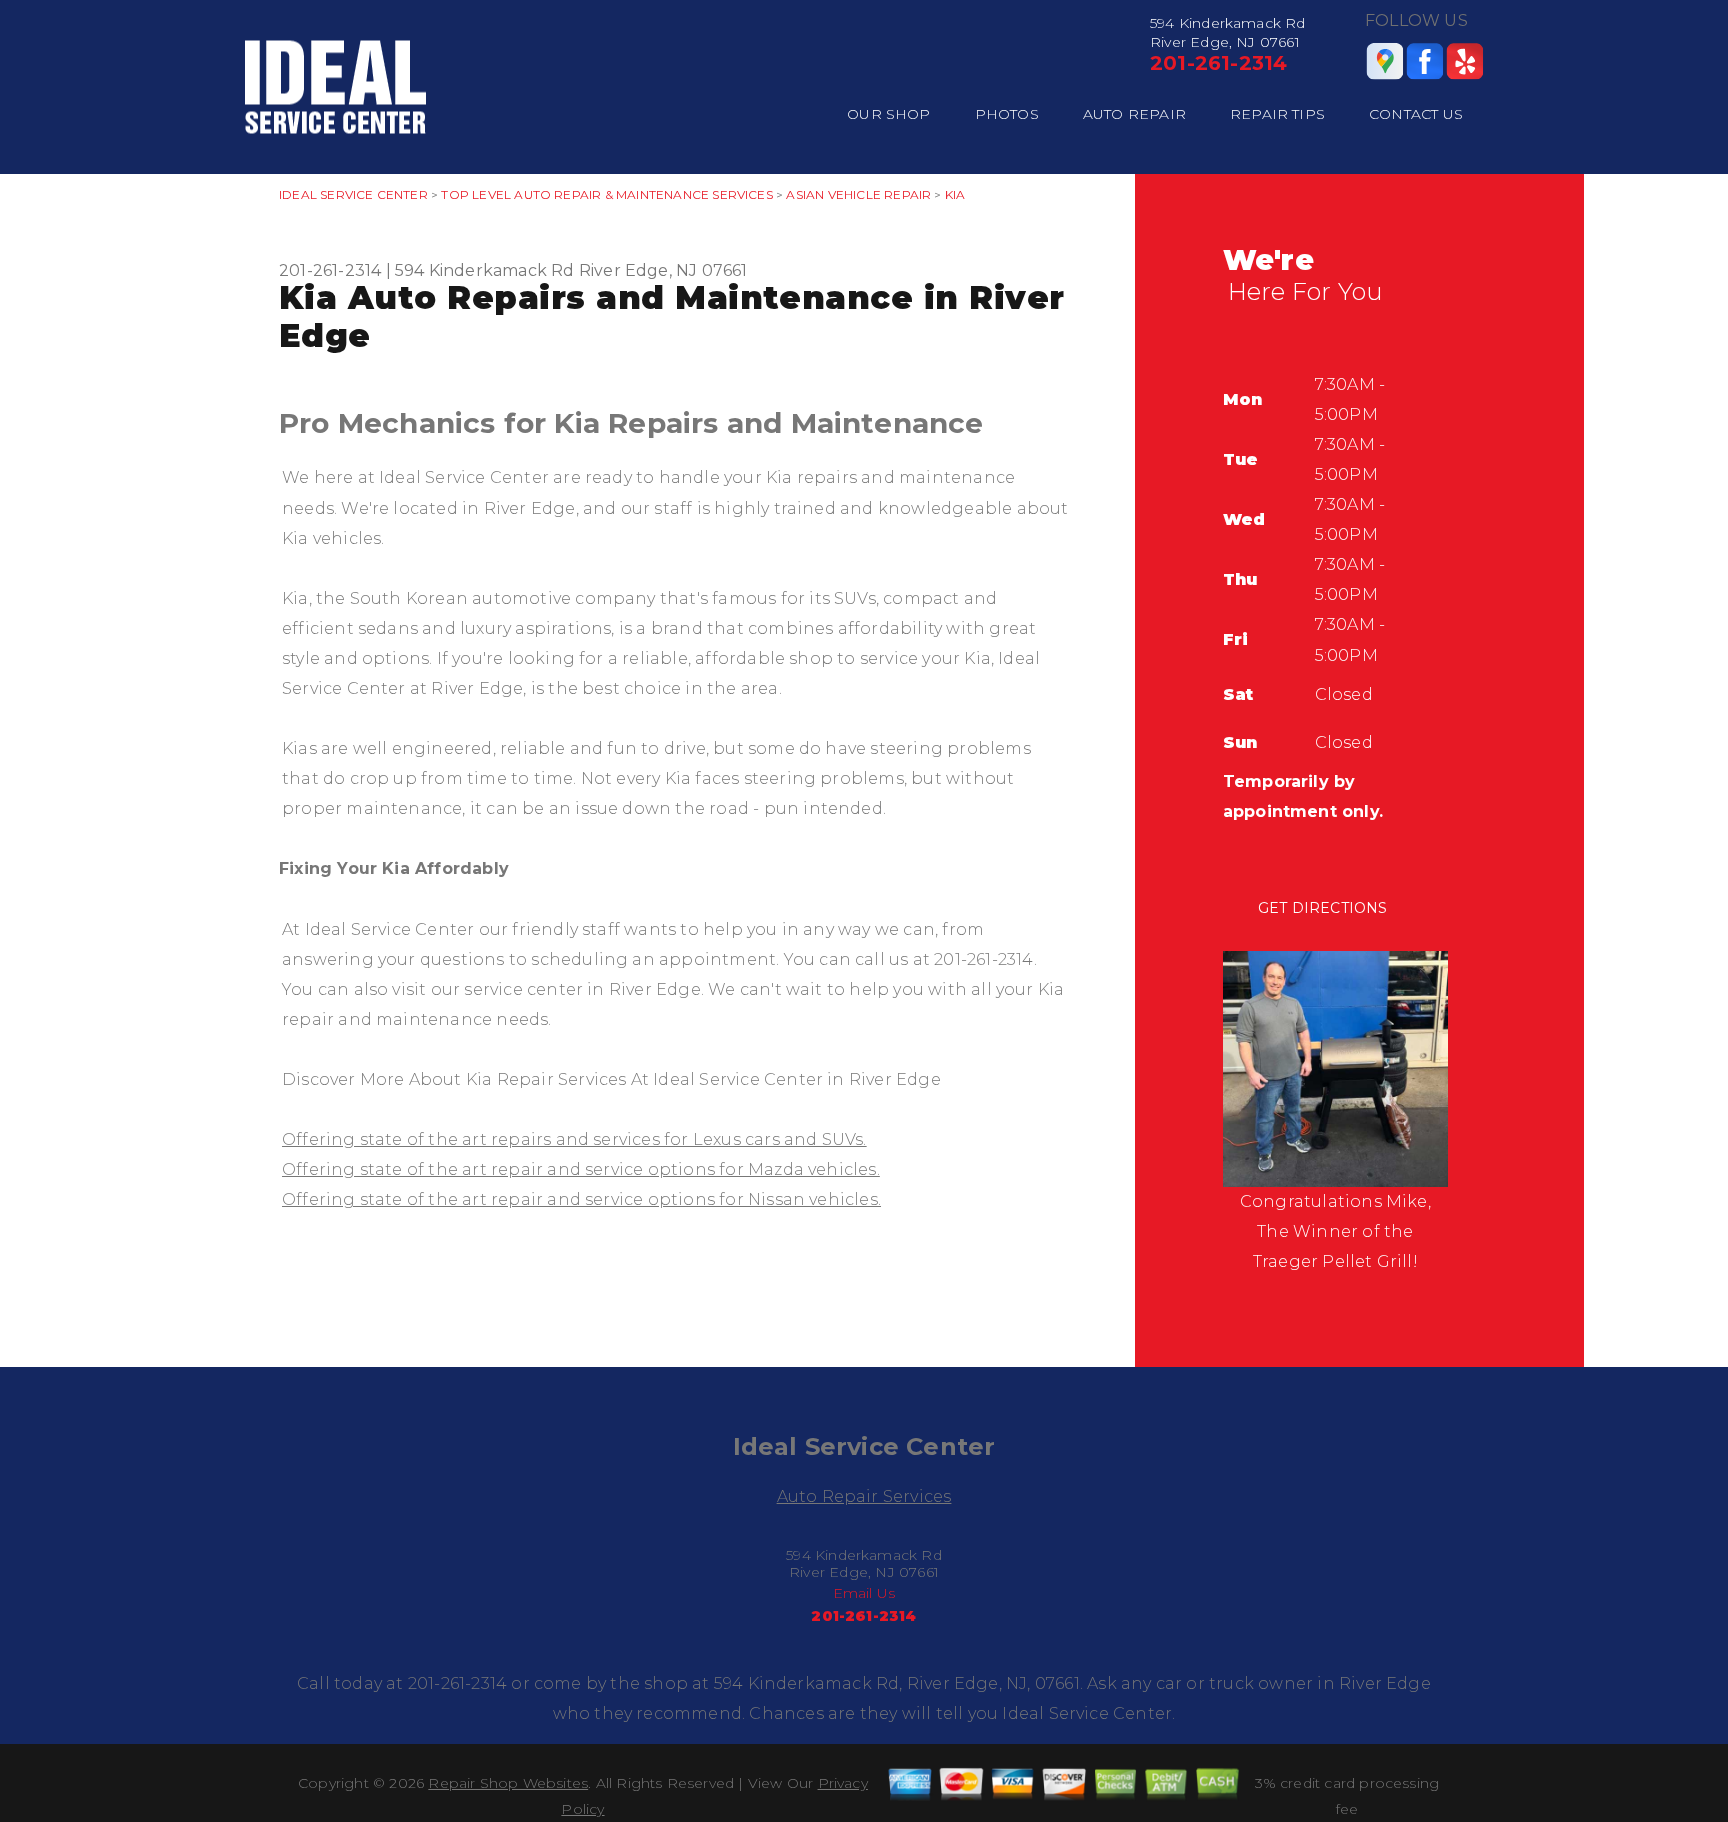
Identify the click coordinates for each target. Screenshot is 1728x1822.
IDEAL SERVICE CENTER (353, 194)
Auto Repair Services (864, 1496)
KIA (955, 194)
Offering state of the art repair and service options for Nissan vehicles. (581, 1199)
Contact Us (1416, 114)
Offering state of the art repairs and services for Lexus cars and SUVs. (574, 1139)
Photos (1007, 114)
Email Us (864, 1593)
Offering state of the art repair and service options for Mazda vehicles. (581, 1169)
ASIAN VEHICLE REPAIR (858, 194)
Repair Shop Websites (508, 1783)
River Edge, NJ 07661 (663, 270)
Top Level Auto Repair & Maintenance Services (606, 194)
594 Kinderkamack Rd (485, 270)
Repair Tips (1277, 114)
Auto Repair (1134, 114)
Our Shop (889, 114)
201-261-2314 (1218, 63)
